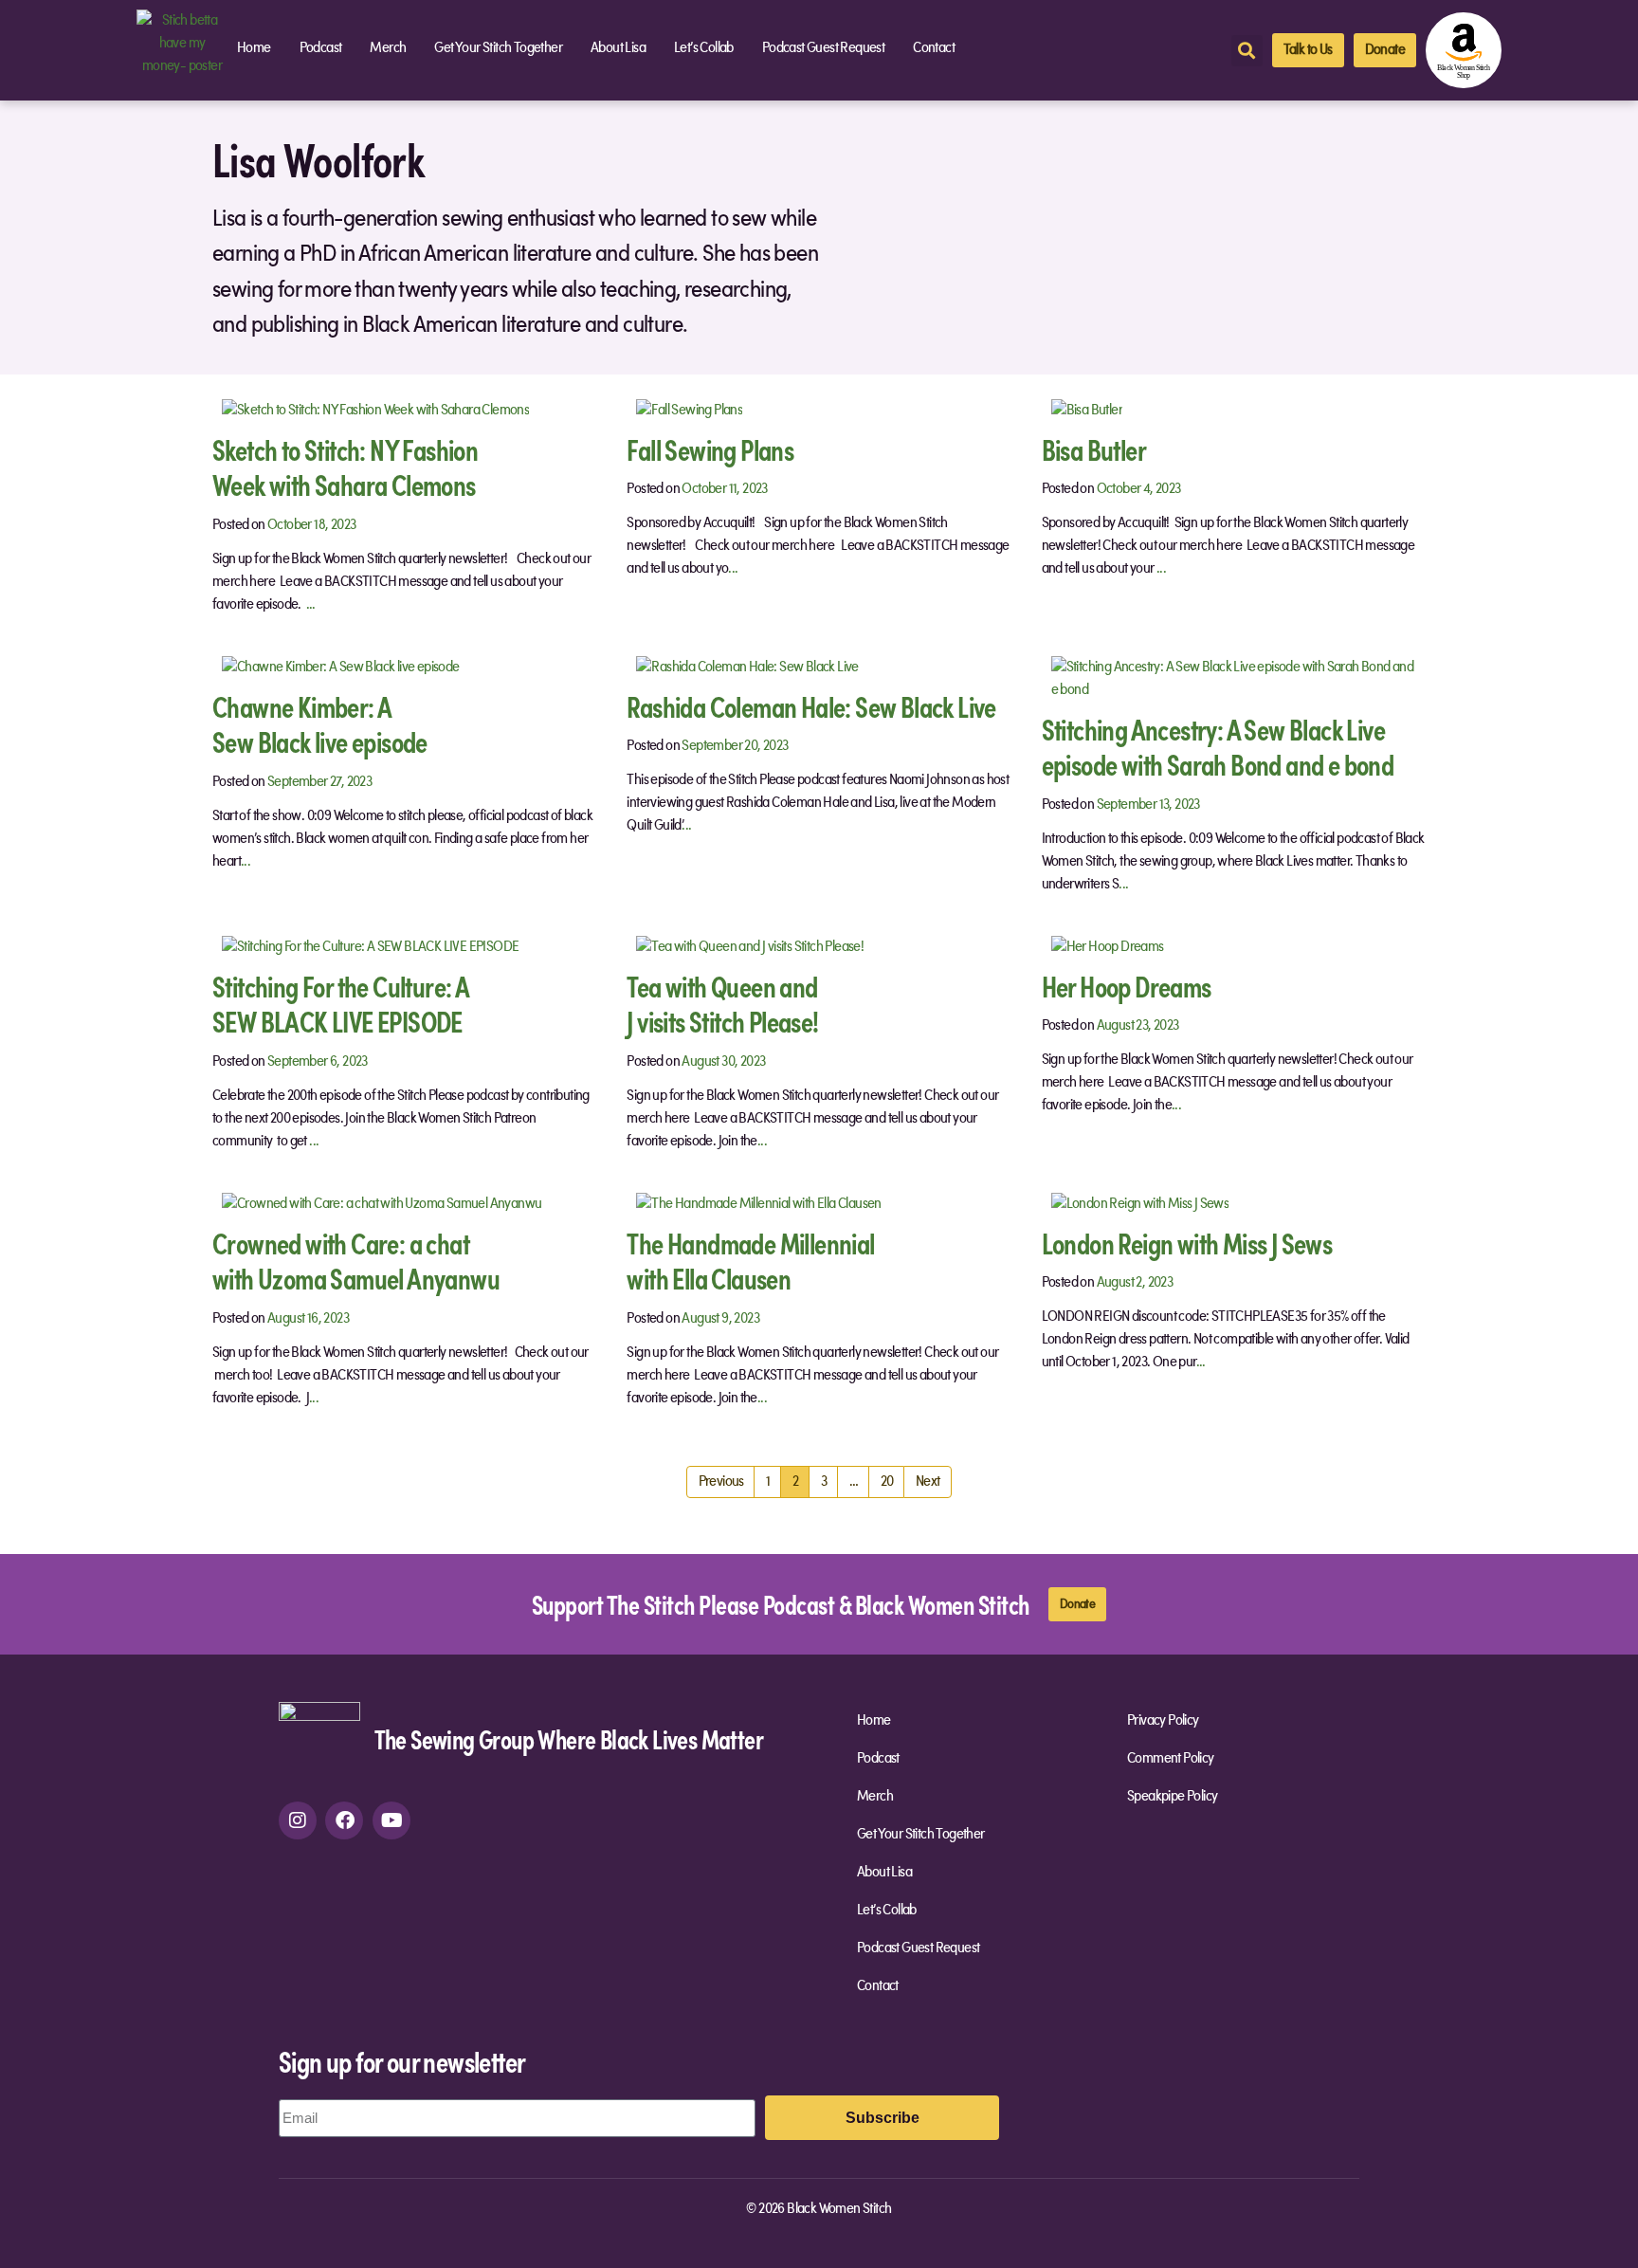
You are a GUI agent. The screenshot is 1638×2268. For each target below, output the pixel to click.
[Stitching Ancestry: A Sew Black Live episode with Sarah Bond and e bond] (1234, 678)
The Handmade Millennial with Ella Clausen (750, 1261)
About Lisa (618, 48)
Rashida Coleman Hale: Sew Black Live (811, 706)
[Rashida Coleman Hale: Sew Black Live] (747, 667)
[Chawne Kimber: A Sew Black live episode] (341, 667)
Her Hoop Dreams (1127, 986)
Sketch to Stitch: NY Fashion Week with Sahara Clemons (345, 467)
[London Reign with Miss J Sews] (1140, 1203)
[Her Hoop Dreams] (1108, 946)
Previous (721, 1482)
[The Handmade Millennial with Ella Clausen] (758, 1203)
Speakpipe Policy (1172, 1797)
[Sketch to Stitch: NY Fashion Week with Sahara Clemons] (375, 410)
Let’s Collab (704, 48)
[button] (1247, 51)
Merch (388, 48)
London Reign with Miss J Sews (1187, 1243)
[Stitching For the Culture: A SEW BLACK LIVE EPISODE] (370, 946)
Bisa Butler (1094, 449)
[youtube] (391, 1820)
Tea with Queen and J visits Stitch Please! (722, 1004)
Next (928, 1482)
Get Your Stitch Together (498, 48)
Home (254, 48)
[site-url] (319, 1742)
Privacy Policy (1163, 1721)
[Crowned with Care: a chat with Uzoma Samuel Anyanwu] (382, 1203)
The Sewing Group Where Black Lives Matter (569, 1738)
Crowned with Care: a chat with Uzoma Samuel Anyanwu (356, 1261)
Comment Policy (1171, 1759)
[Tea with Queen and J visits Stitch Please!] (750, 946)
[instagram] (298, 1820)
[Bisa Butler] (1087, 410)
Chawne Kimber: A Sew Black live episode (320, 724)
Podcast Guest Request (823, 48)
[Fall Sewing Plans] (689, 410)
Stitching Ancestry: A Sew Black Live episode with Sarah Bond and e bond (1218, 747)
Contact (934, 48)
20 (893, 1478)
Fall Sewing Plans (710, 449)
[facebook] (344, 1820)
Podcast (321, 48)
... (311, 605)
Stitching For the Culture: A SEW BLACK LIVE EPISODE (341, 1004)
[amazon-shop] (1464, 50)
